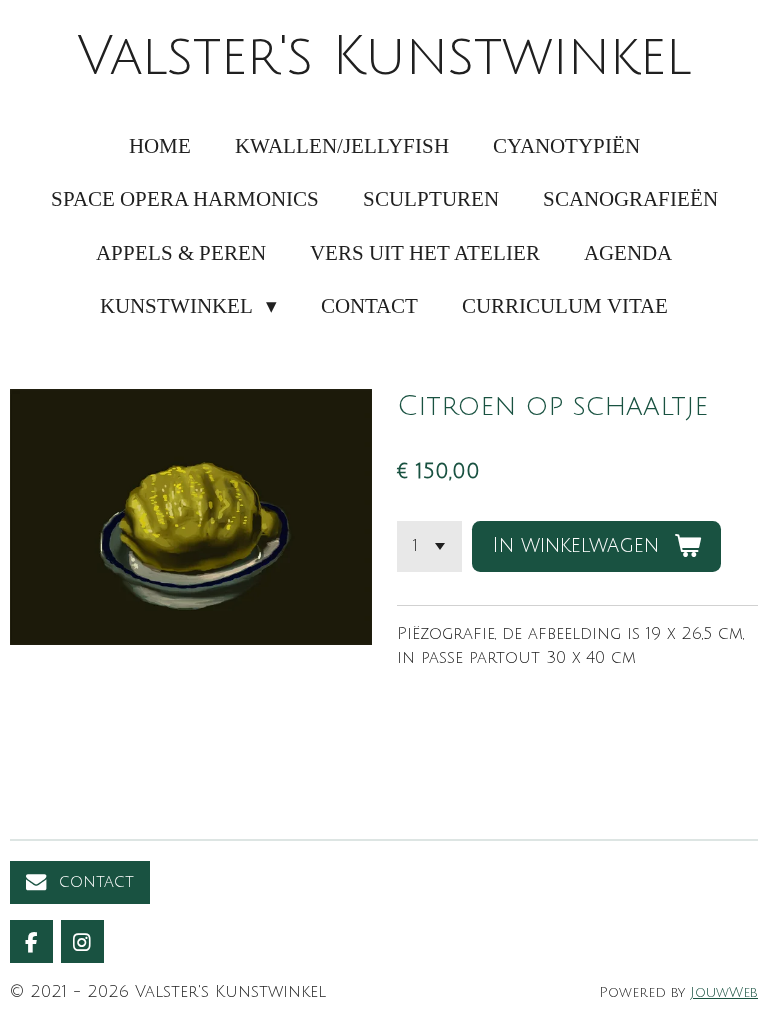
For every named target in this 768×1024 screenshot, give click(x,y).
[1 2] (429, 546)
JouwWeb (724, 992)
